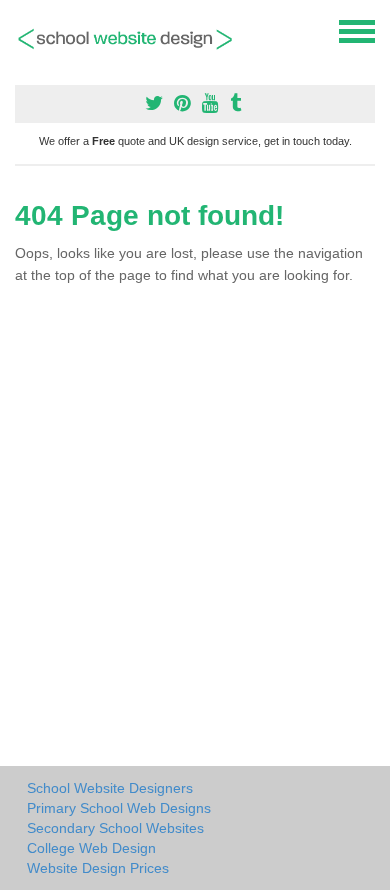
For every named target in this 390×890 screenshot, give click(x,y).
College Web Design (91, 848)
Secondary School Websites (115, 828)
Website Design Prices (98, 868)
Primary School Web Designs (119, 808)
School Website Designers (110, 788)
